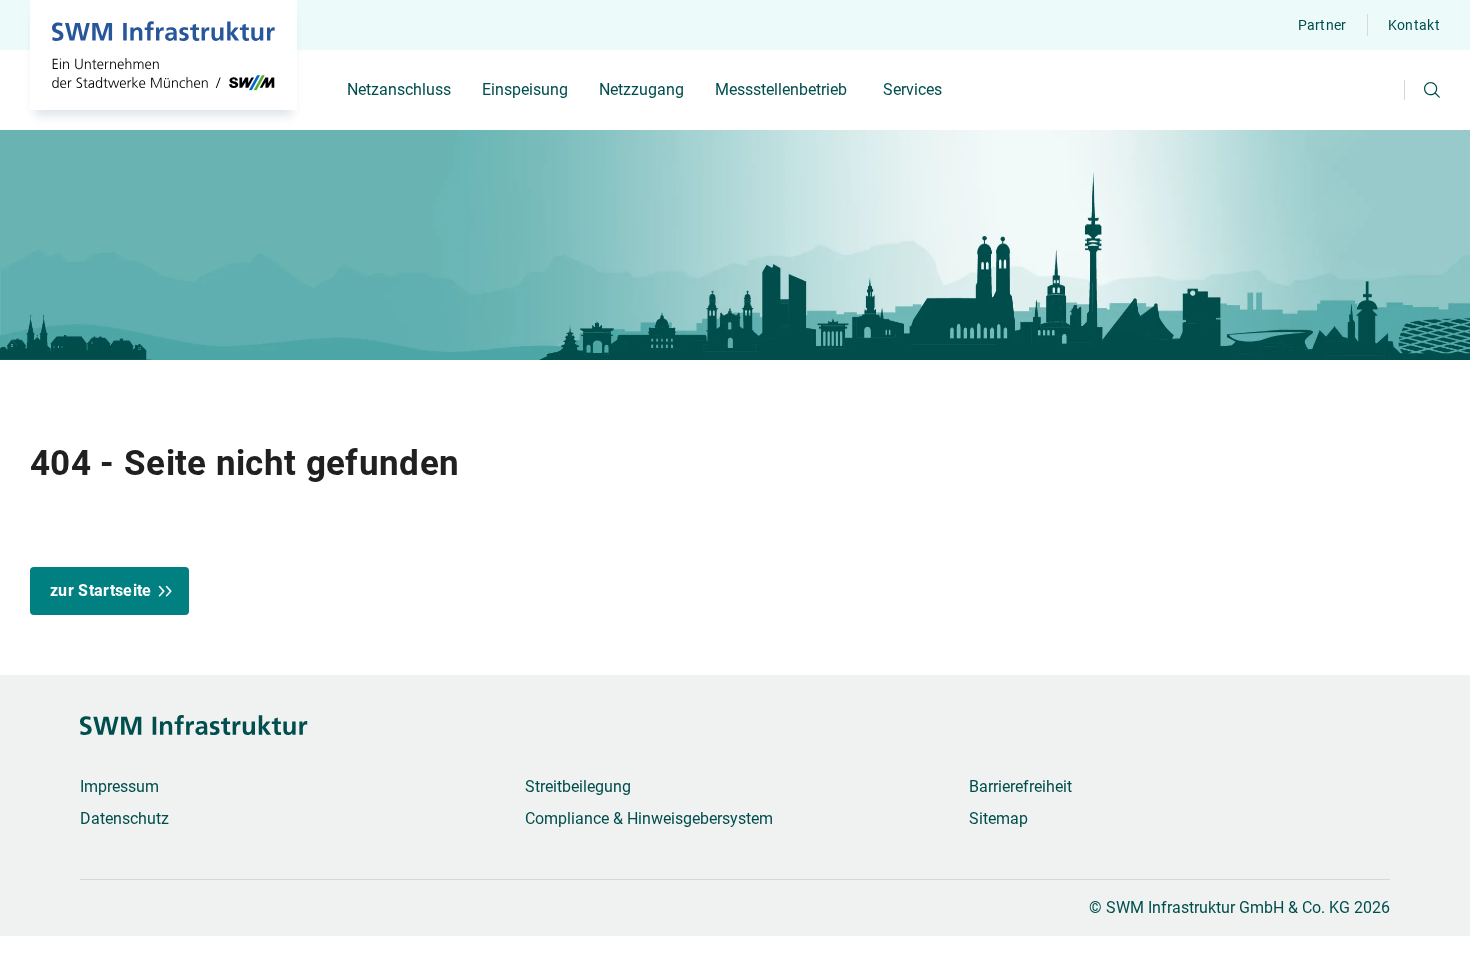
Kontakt (1414, 25)
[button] (1432, 90)
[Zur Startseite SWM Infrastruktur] (163, 55)
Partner (1322, 25)
